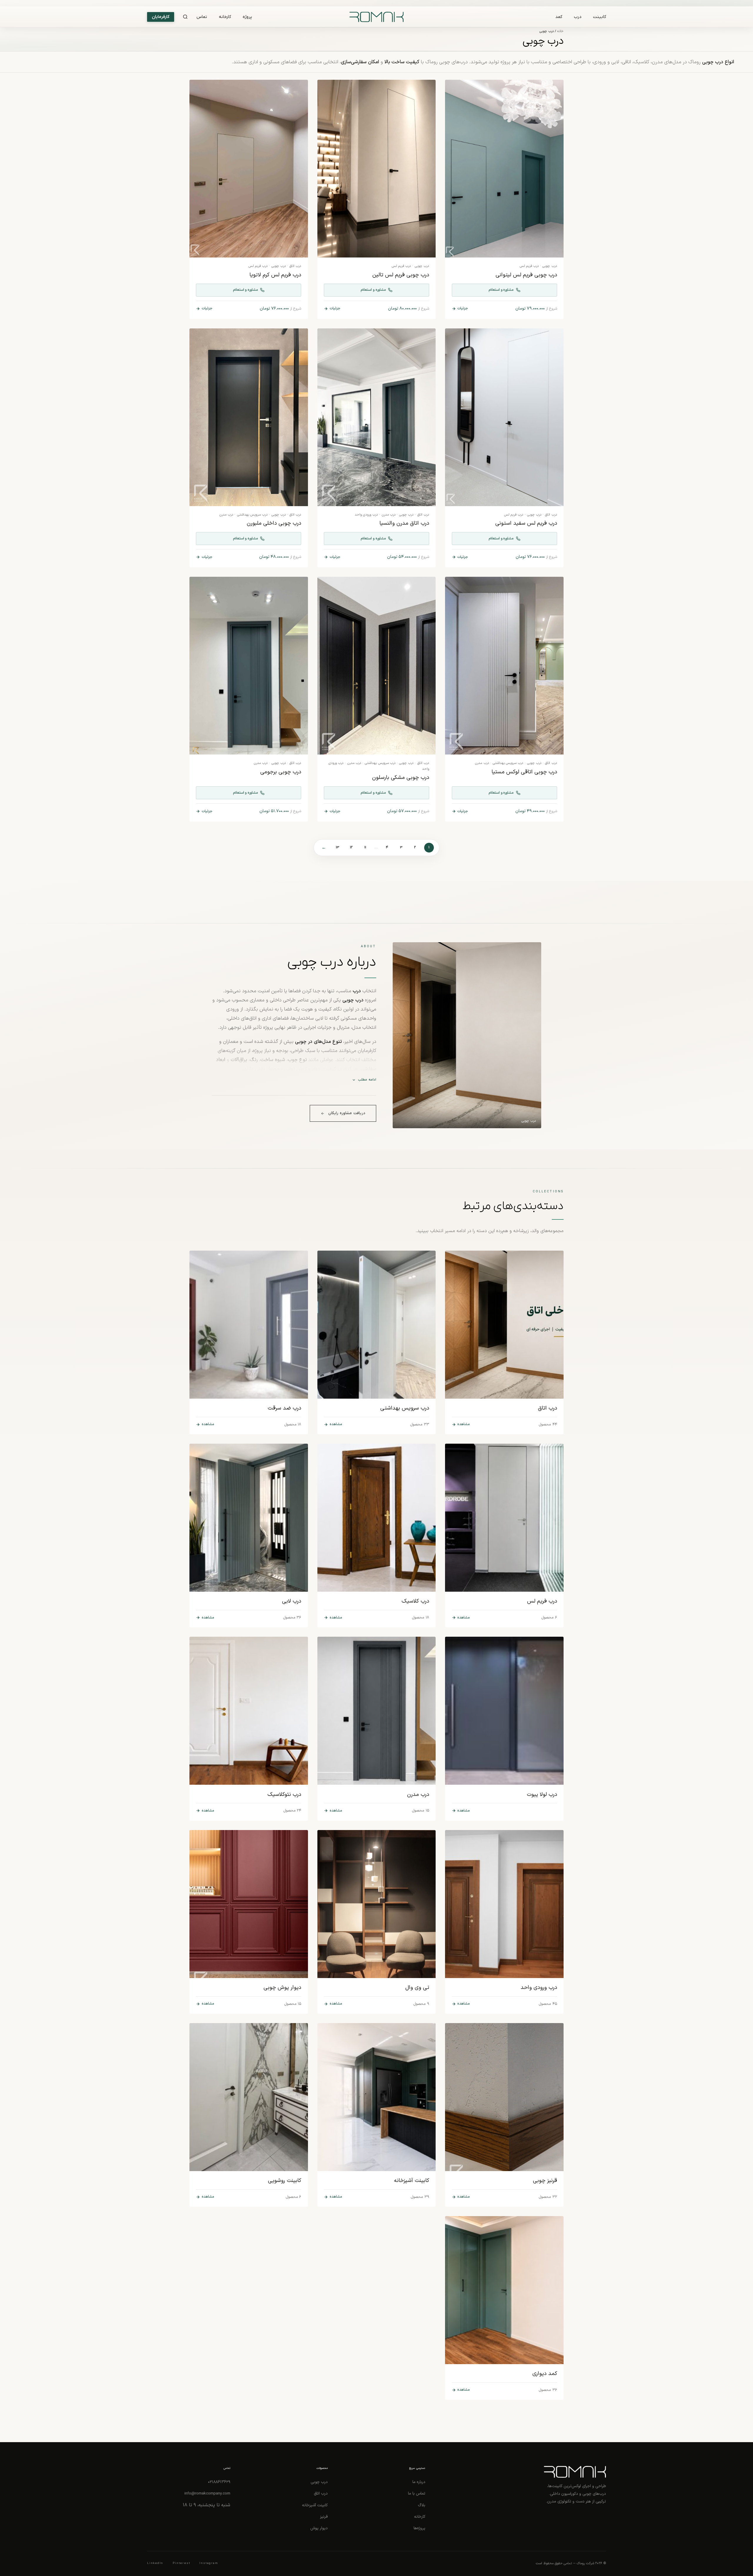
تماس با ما (417, 2493)
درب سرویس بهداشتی (252, 515)
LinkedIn (155, 2563)
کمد (559, 17)
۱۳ (338, 847)
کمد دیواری (545, 2374)
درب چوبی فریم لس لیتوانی (526, 275)
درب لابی (292, 1601)
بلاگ (422, 2505)
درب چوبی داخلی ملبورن (274, 523)
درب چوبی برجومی (281, 772)
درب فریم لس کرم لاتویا (275, 275)
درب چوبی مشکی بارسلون (401, 778)
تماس (202, 17)
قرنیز (324, 2517)
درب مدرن (389, 515)
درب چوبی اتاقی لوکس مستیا (524, 772)
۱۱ (365, 847)
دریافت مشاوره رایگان (347, 1113)
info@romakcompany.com (207, 2493)
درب (578, 17)
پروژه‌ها (419, 2528)
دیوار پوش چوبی (282, 1988)
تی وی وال (417, 1988)
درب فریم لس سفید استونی (526, 523)
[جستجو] (185, 17)
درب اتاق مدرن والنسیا (404, 523)
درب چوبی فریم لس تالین (401, 275)
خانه (560, 31)
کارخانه (225, 17)
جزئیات (463, 308)
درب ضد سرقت (284, 1408)
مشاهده (464, 1424)
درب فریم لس (529, 266)
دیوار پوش (319, 2528)
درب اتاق (295, 266)
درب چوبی (550, 266)
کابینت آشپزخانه (412, 2181)
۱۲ (351, 847)
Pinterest (181, 2563)
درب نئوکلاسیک (284, 1795)
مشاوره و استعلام (501, 290)
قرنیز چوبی (545, 2181)
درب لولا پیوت (542, 1795)
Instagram (209, 2563)
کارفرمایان (161, 17)
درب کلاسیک (415, 1601)
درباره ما (419, 2482)
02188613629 (219, 2482)
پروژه (247, 17)
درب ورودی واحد (366, 515)
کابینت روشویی (285, 2181)
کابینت (599, 17)
